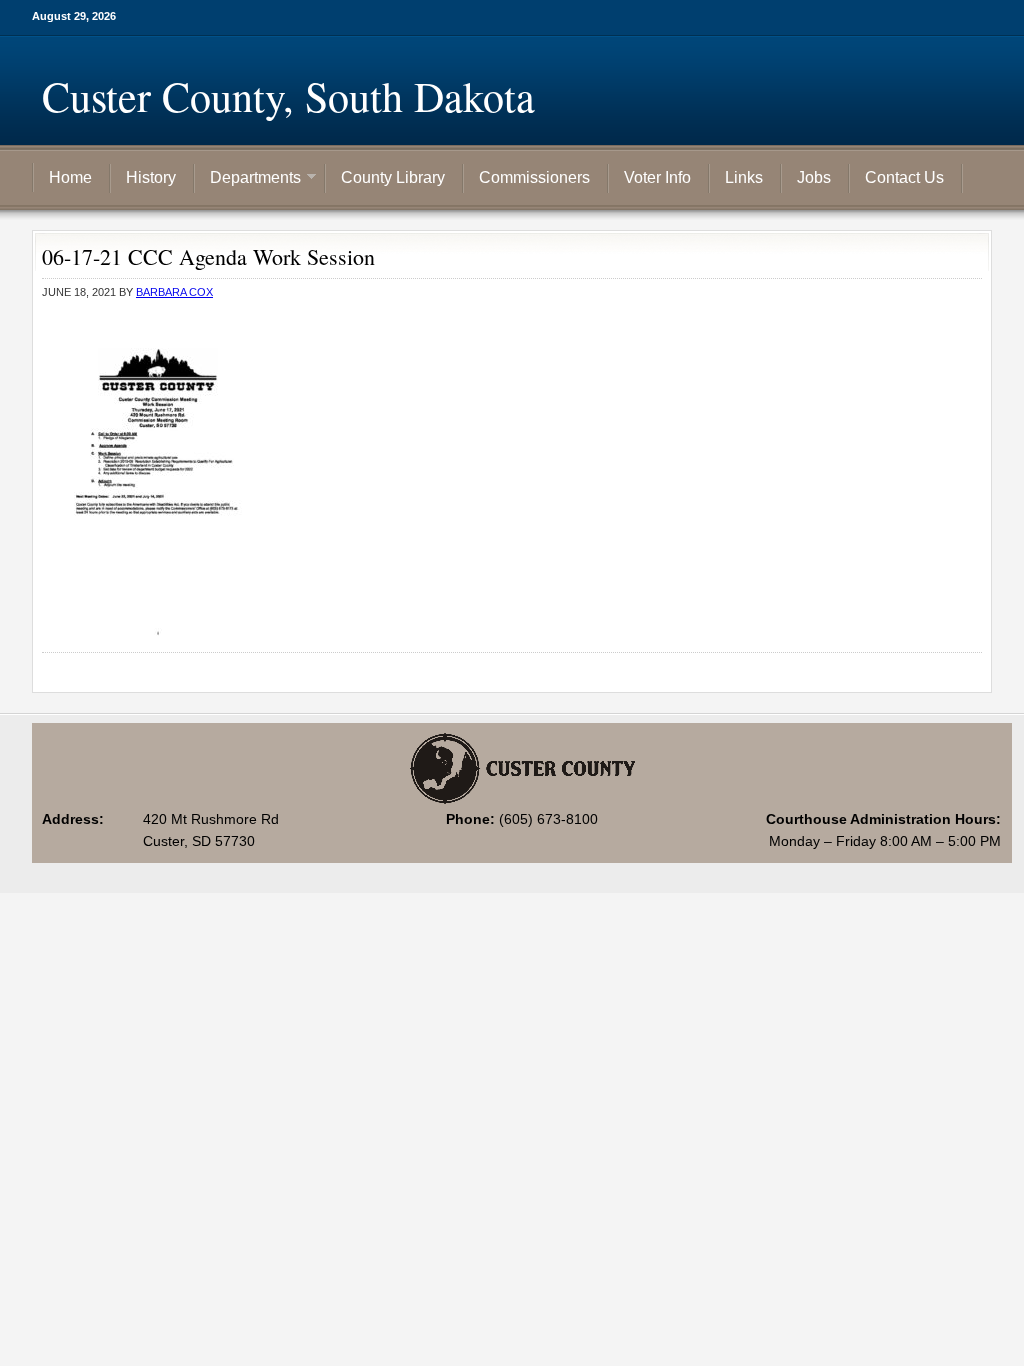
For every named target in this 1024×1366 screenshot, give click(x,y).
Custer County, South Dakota (288, 96)
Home (70, 177)
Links (744, 177)
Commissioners (534, 177)
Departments (248, 179)
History (151, 177)
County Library (393, 177)
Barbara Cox (174, 292)
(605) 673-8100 (548, 819)
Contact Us (904, 177)
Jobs (814, 177)
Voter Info (657, 177)
